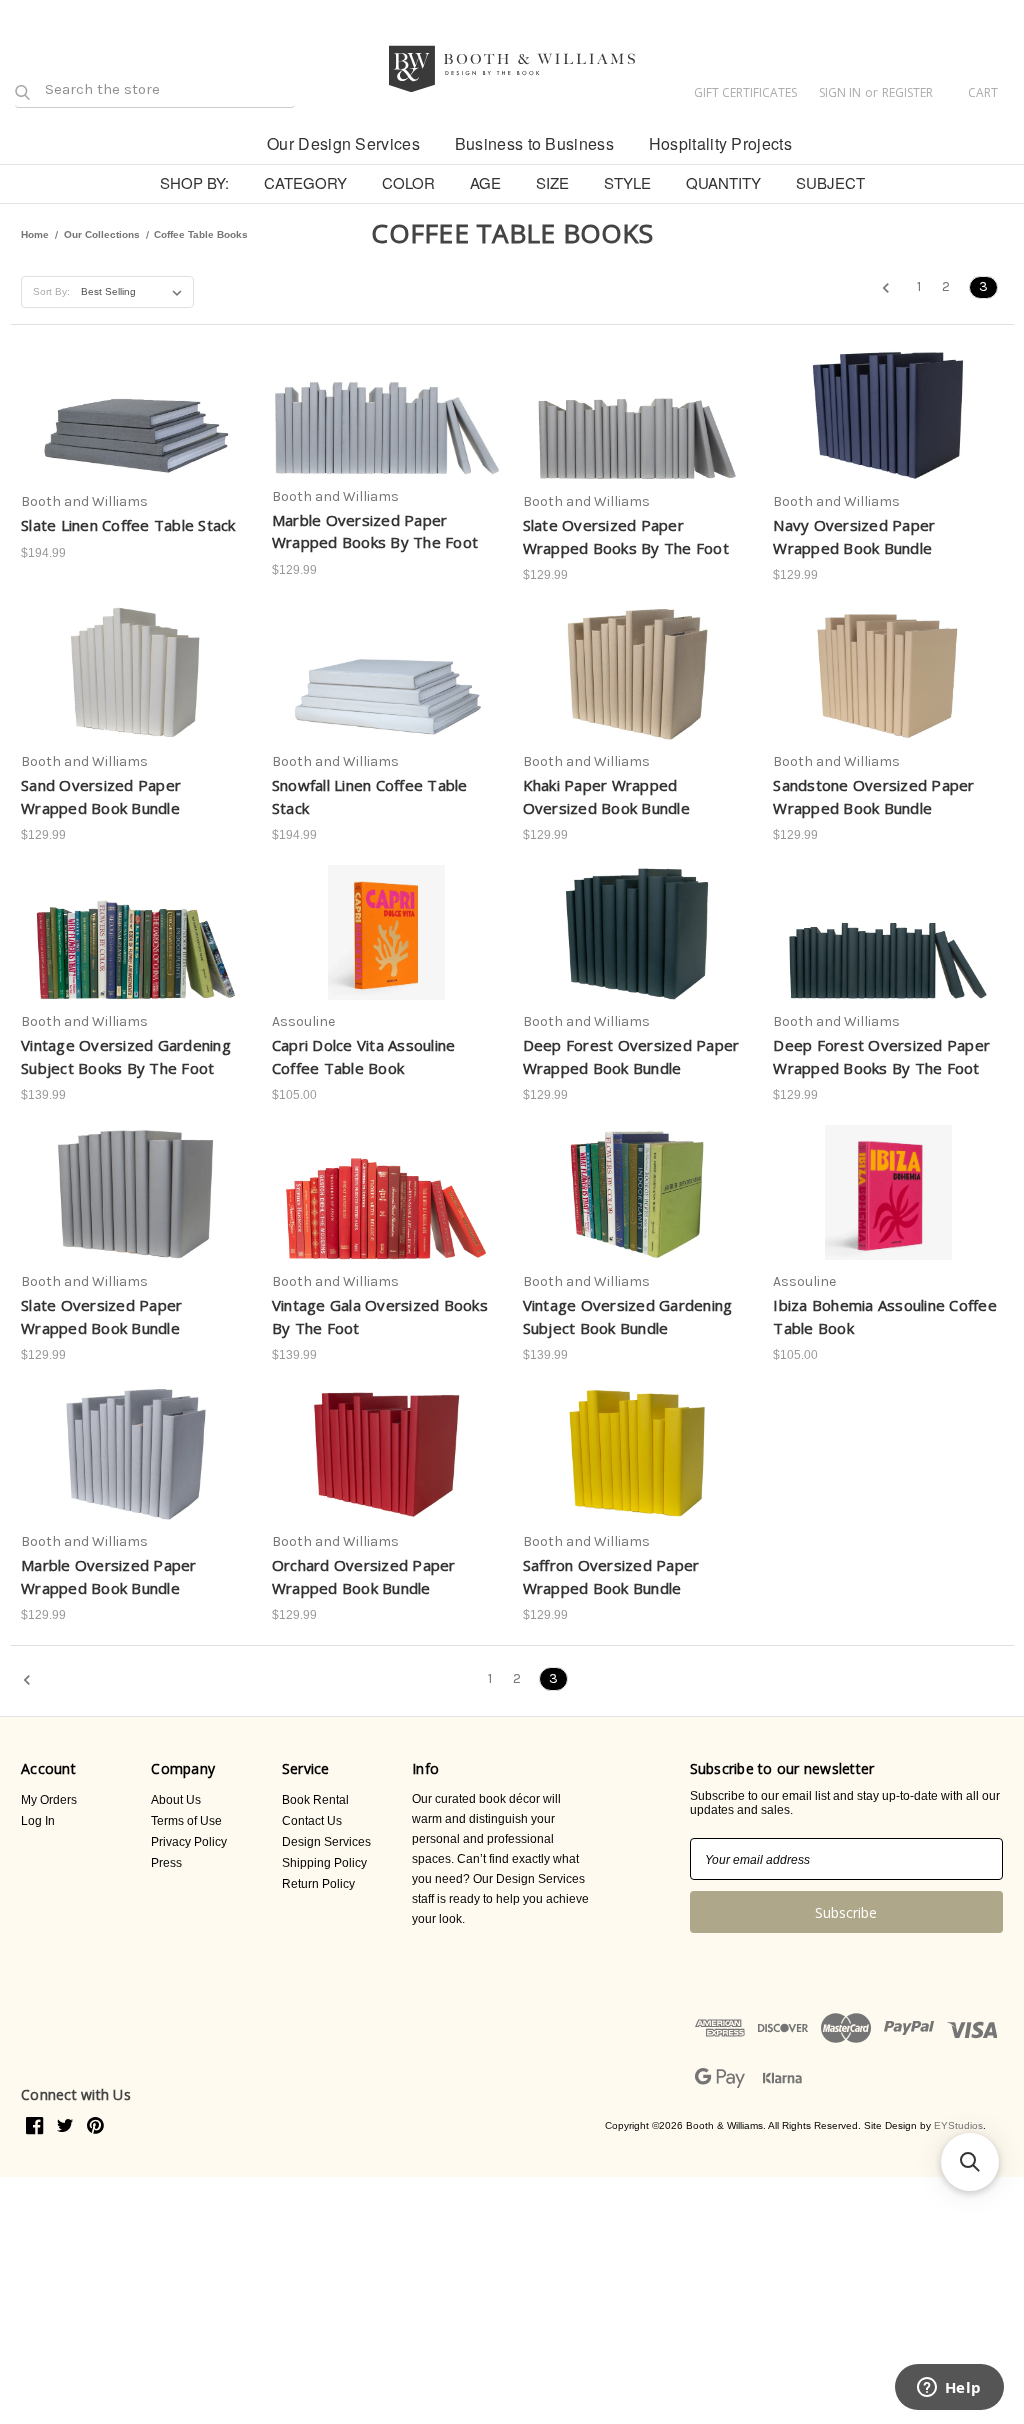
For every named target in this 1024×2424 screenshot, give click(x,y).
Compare (129, 403)
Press (166, 1863)
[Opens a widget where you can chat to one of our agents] (949, 2389)
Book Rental (315, 1800)
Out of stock (136, 958)
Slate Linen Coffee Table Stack (128, 525)
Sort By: (51, 291)
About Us (176, 1800)
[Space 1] (232, 142)
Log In (38, 1821)
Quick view (132, 367)
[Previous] (892, 290)
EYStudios (958, 2125)
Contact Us (312, 1821)
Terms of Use (186, 1821)
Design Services (326, 1842)
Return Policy (318, 1884)
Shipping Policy (324, 1863)
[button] (970, 2162)
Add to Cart (135, 438)
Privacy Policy (189, 1842)
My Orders (49, 1800)
